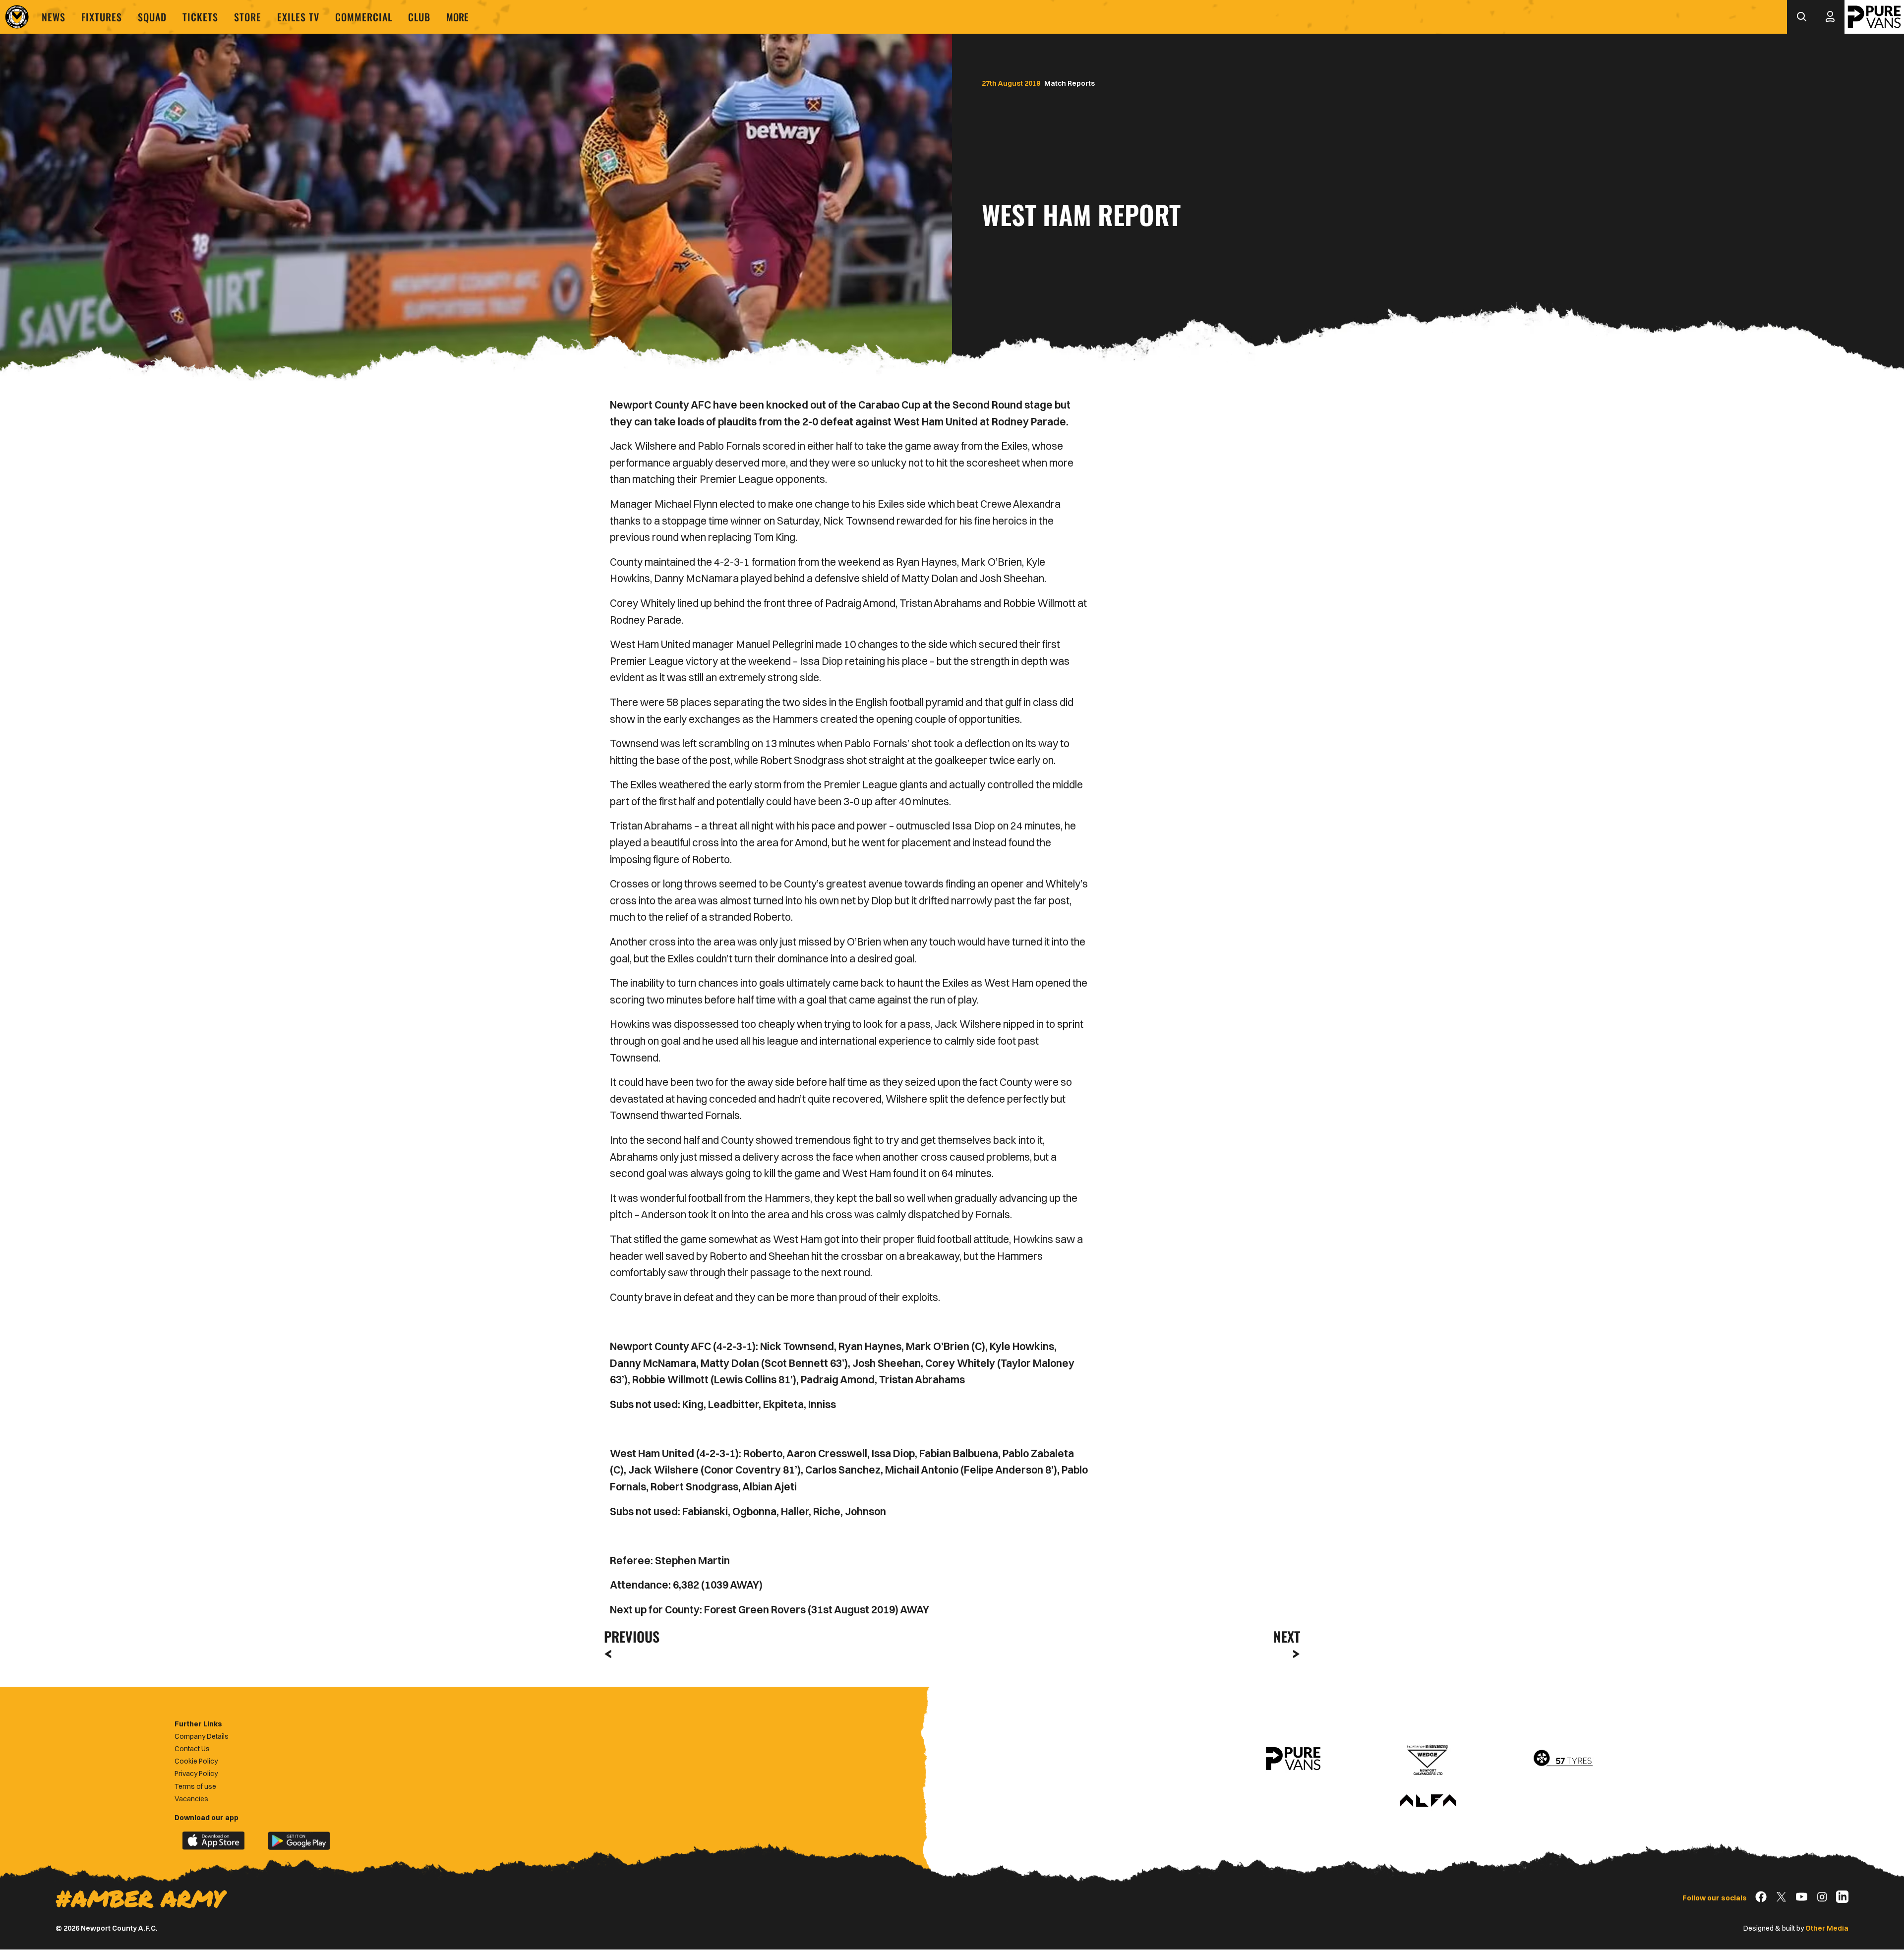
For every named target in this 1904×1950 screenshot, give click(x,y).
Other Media (1827, 1928)
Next (1287, 1636)
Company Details (202, 1736)
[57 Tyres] (1563, 1759)
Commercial (364, 17)
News (54, 17)
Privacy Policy (196, 1773)
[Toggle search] (1801, 17)
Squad (152, 17)
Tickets (200, 17)
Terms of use (195, 1786)
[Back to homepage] (17, 17)
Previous (629, 1636)
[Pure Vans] (1874, 17)
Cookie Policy (196, 1761)
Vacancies (191, 1799)
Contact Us (192, 1749)
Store (248, 17)
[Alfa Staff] (1428, 1801)
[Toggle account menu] (1830, 17)
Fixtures (102, 17)
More (457, 17)
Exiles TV (298, 17)
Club (419, 17)
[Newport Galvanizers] (1428, 1759)
